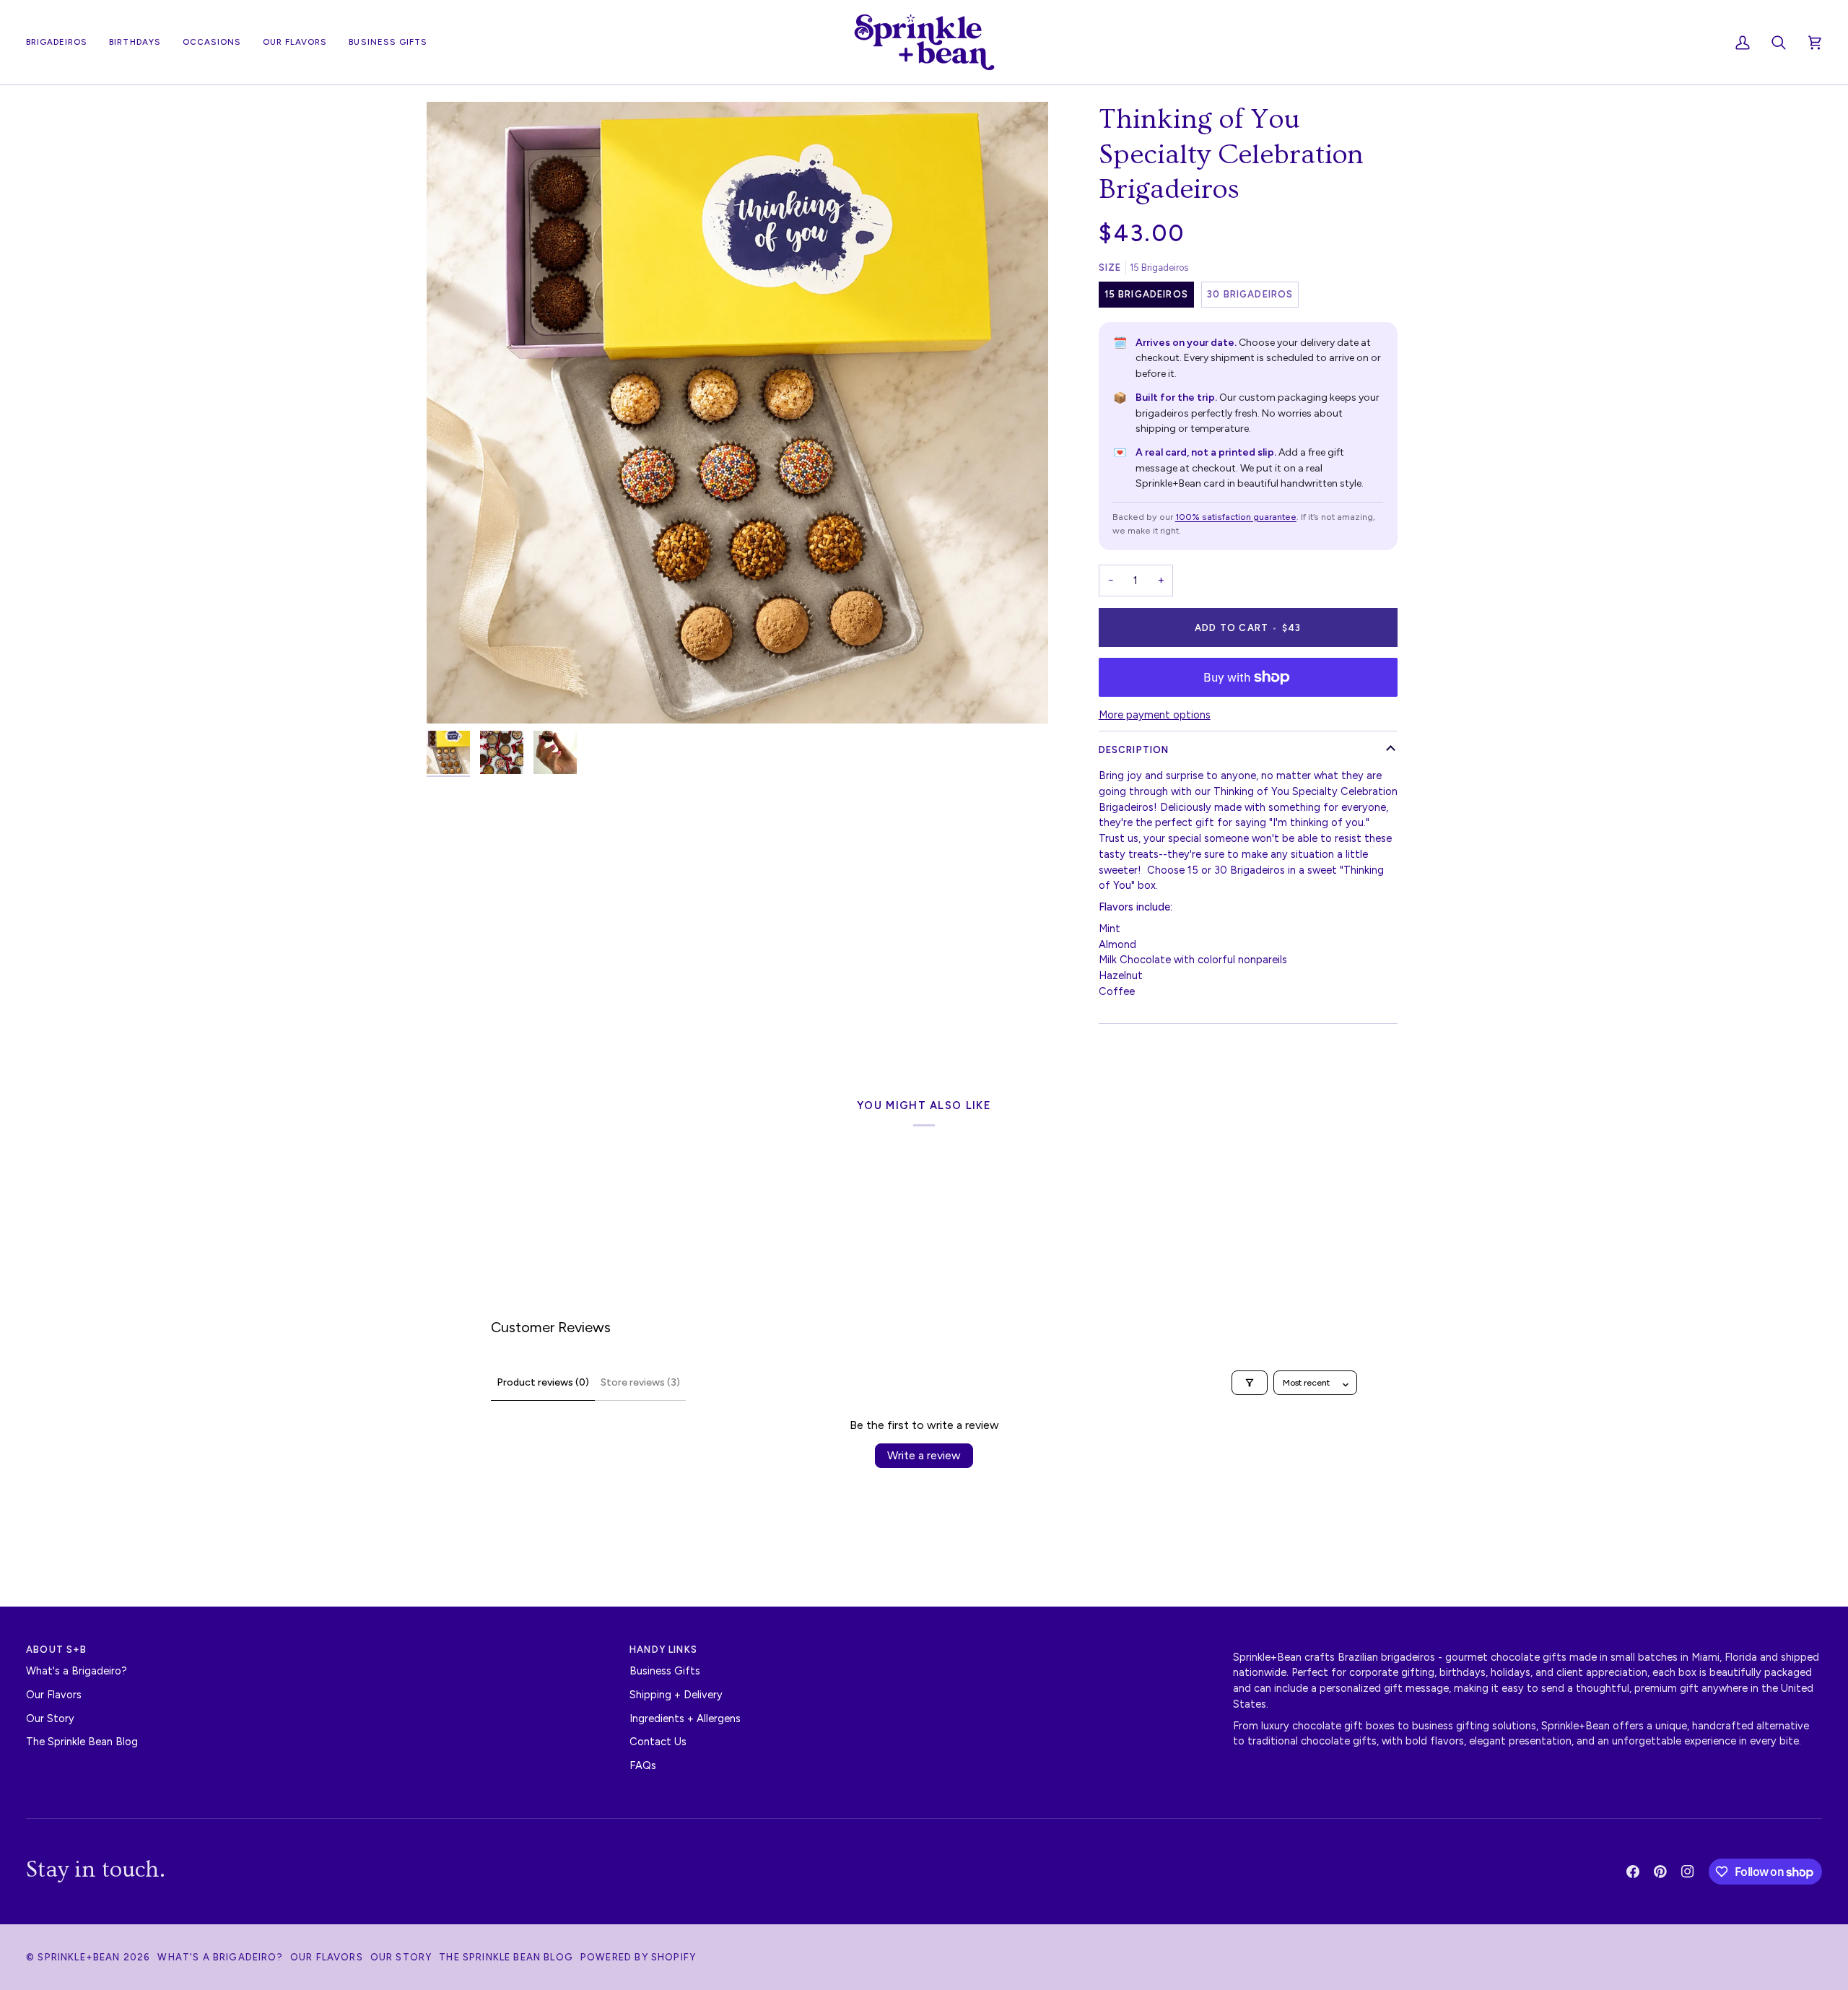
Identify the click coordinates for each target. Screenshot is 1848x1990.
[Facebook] (1633, 1872)
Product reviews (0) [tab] (543, 1382)
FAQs (643, 1765)
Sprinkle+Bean (79, 1957)
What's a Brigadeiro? (77, 1671)
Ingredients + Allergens (685, 1719)
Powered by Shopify (638, 1957)
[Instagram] (1688, 1872)
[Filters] (1250, 1383)
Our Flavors (54, 1695)
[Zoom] (737, 413)
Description (1134, 750)
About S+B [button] (57, 1650)
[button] (212, 42)
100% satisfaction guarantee (1236, 517)
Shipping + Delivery (676, 1695)
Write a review (924, 1455)
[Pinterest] (1660, 1872)
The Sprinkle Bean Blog (82, 1742)
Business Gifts (665, 1671)
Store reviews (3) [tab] (640, 1382)
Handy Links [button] (663, 1650)
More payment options (1155, 715)
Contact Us (658, 1742)
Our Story (50, 1719)
